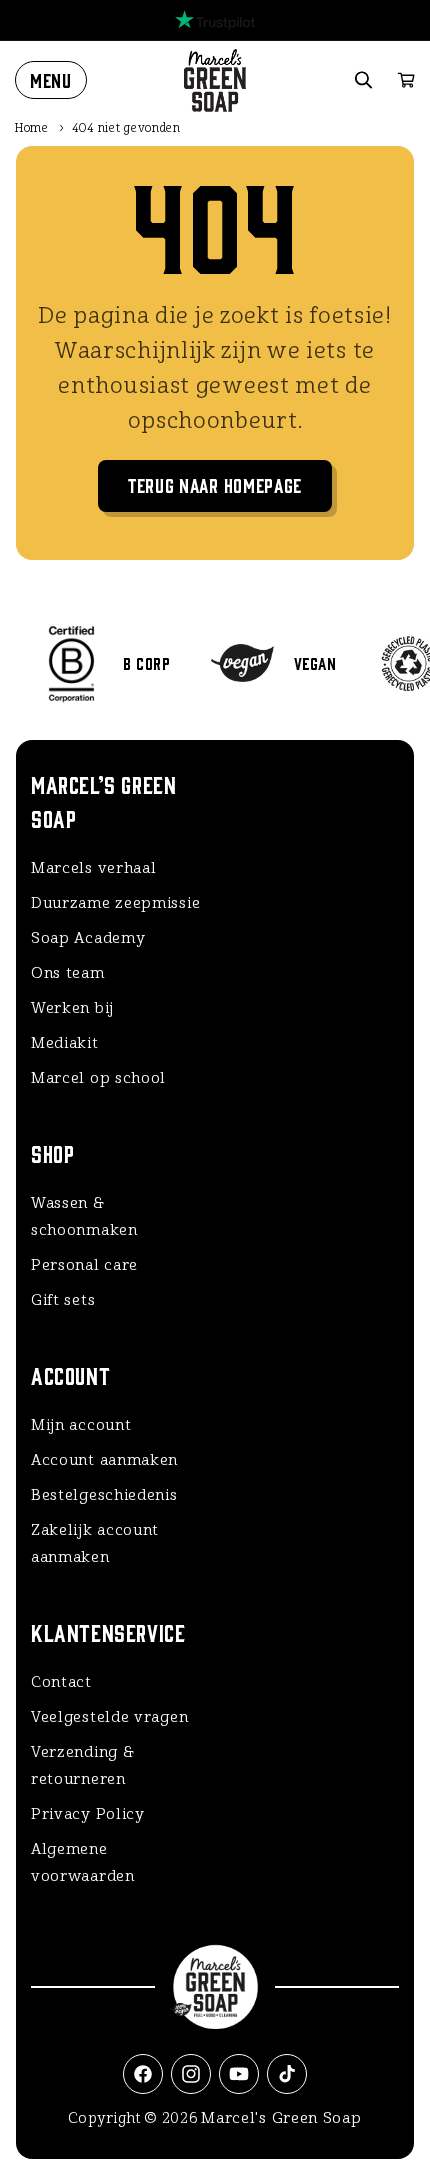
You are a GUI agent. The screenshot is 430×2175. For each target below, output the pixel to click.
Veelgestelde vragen (109, 1717)
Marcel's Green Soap (281, 2118)
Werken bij (72, 1008)
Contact (61, 1682)
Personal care (84, 1265)
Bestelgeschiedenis (104, 1495)
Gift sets (63, 1300)
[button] (51, 80)
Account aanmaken (104, 1460)
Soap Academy (88, 938)
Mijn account (81, 1425)
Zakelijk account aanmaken (95, 1543)
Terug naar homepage (215, 484)
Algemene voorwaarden (83, 1862)
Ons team (68, 973)
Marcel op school (98, 1078)
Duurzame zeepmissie (115, 903)
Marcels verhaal (94, 868)
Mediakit (65, 1043)
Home (32, 128)
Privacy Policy (88, 1814)
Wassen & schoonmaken (84, 1216)
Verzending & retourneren (82, 1765)
